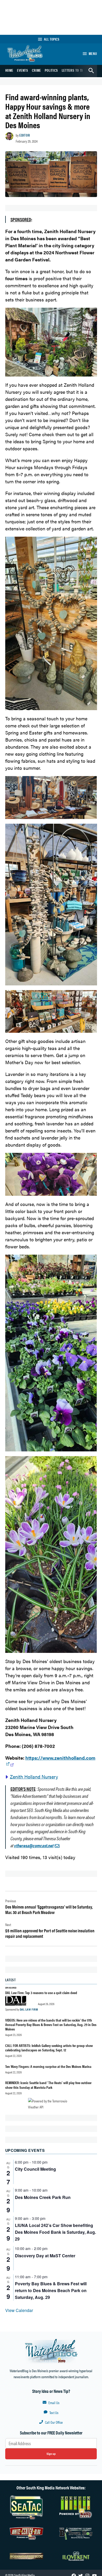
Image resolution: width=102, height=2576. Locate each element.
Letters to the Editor (79, 70)
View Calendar (19, 2310)
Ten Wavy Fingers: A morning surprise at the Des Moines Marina (48, 2066)
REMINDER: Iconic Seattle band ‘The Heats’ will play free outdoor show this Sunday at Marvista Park (48, 2085)
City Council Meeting (35, 2169)
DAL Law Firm (29, 2009)
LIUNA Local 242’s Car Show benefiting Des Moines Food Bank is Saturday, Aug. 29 (55, 2232)
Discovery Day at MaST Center (45, 2256)
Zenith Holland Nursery (34, 1777)
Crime (36, 70)
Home (9, 70)
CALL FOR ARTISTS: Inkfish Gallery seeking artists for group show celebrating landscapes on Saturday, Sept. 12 (49, 2048)
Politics (51, 70)
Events (23, 70)
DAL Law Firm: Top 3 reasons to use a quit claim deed (41, 1993)
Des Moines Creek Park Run (43, 2197)
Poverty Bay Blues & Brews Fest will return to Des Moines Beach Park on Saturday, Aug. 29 (51, 2290)
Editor (25, 135)
